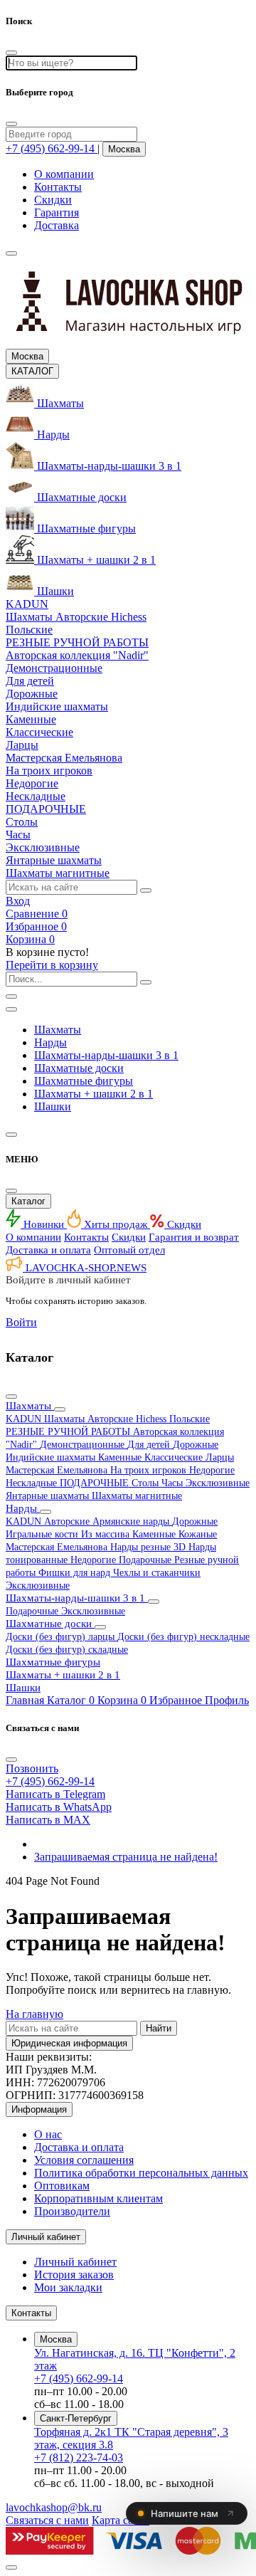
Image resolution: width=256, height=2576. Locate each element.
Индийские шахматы (52, 1457)
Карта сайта (121, 2520)
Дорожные (196, 1445)
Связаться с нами (47, 2520)
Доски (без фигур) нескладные (183, 1637)
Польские (190, 1419)
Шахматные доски (79, 1068)
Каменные (121, 1457)
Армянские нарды (132, 1521)
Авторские (68, 1521)
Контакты (58, 187)
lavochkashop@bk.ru (54, 2507)
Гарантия (57, 212)
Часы (174, 1483)
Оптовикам (62, 2186)
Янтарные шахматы (49, 1496)
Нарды (50, 1042)
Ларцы (220, 1457)
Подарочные (146, 1560)
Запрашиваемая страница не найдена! (126, 1857)
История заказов (74, 2275)
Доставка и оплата (48, 1250)
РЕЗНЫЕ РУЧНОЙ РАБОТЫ (69, 1432)
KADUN (25, 1419)
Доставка (57, 225)
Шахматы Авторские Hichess (107, 1419)
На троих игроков (150, 1470)
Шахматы (58, 1030)
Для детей (150, 1445)
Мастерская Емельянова (58, 1470)
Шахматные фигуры (84, 1081)
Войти (21, 1322)
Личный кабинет (75, 2262)
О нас (48, 2134)
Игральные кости (43, 1534)
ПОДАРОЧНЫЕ (96, 1483)
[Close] (11, 124)
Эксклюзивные (218, 1483)
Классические (175, 1457)
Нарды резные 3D (149, 1547)
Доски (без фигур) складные (67, 1650)
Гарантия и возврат (194, 1237)
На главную (34, 2014)
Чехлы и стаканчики (157, 1573)
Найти (159, 2028)
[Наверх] (11, 2567)
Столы (146, 1483)
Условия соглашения (84, 2160)
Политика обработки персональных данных (141, 2173)
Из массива (107, 1534)
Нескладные (33, 1483)
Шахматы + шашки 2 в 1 (94, 1094)
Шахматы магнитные (137, 1496)
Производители (72, 2211)
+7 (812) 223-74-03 (79, 2457)
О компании (64, 174)
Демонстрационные (84, 1445)
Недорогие (212, 1470)
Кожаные (198, 1534)
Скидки (53, 200)
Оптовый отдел (129, 1250)
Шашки (53, 1106)
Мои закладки (68, 2287)
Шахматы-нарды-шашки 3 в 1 (106, 1055)
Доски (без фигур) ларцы (62, 1637)
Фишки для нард (76, 1573)
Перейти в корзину (52, 965)
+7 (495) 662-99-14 (79, 2378)
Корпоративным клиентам (98, 2198)
